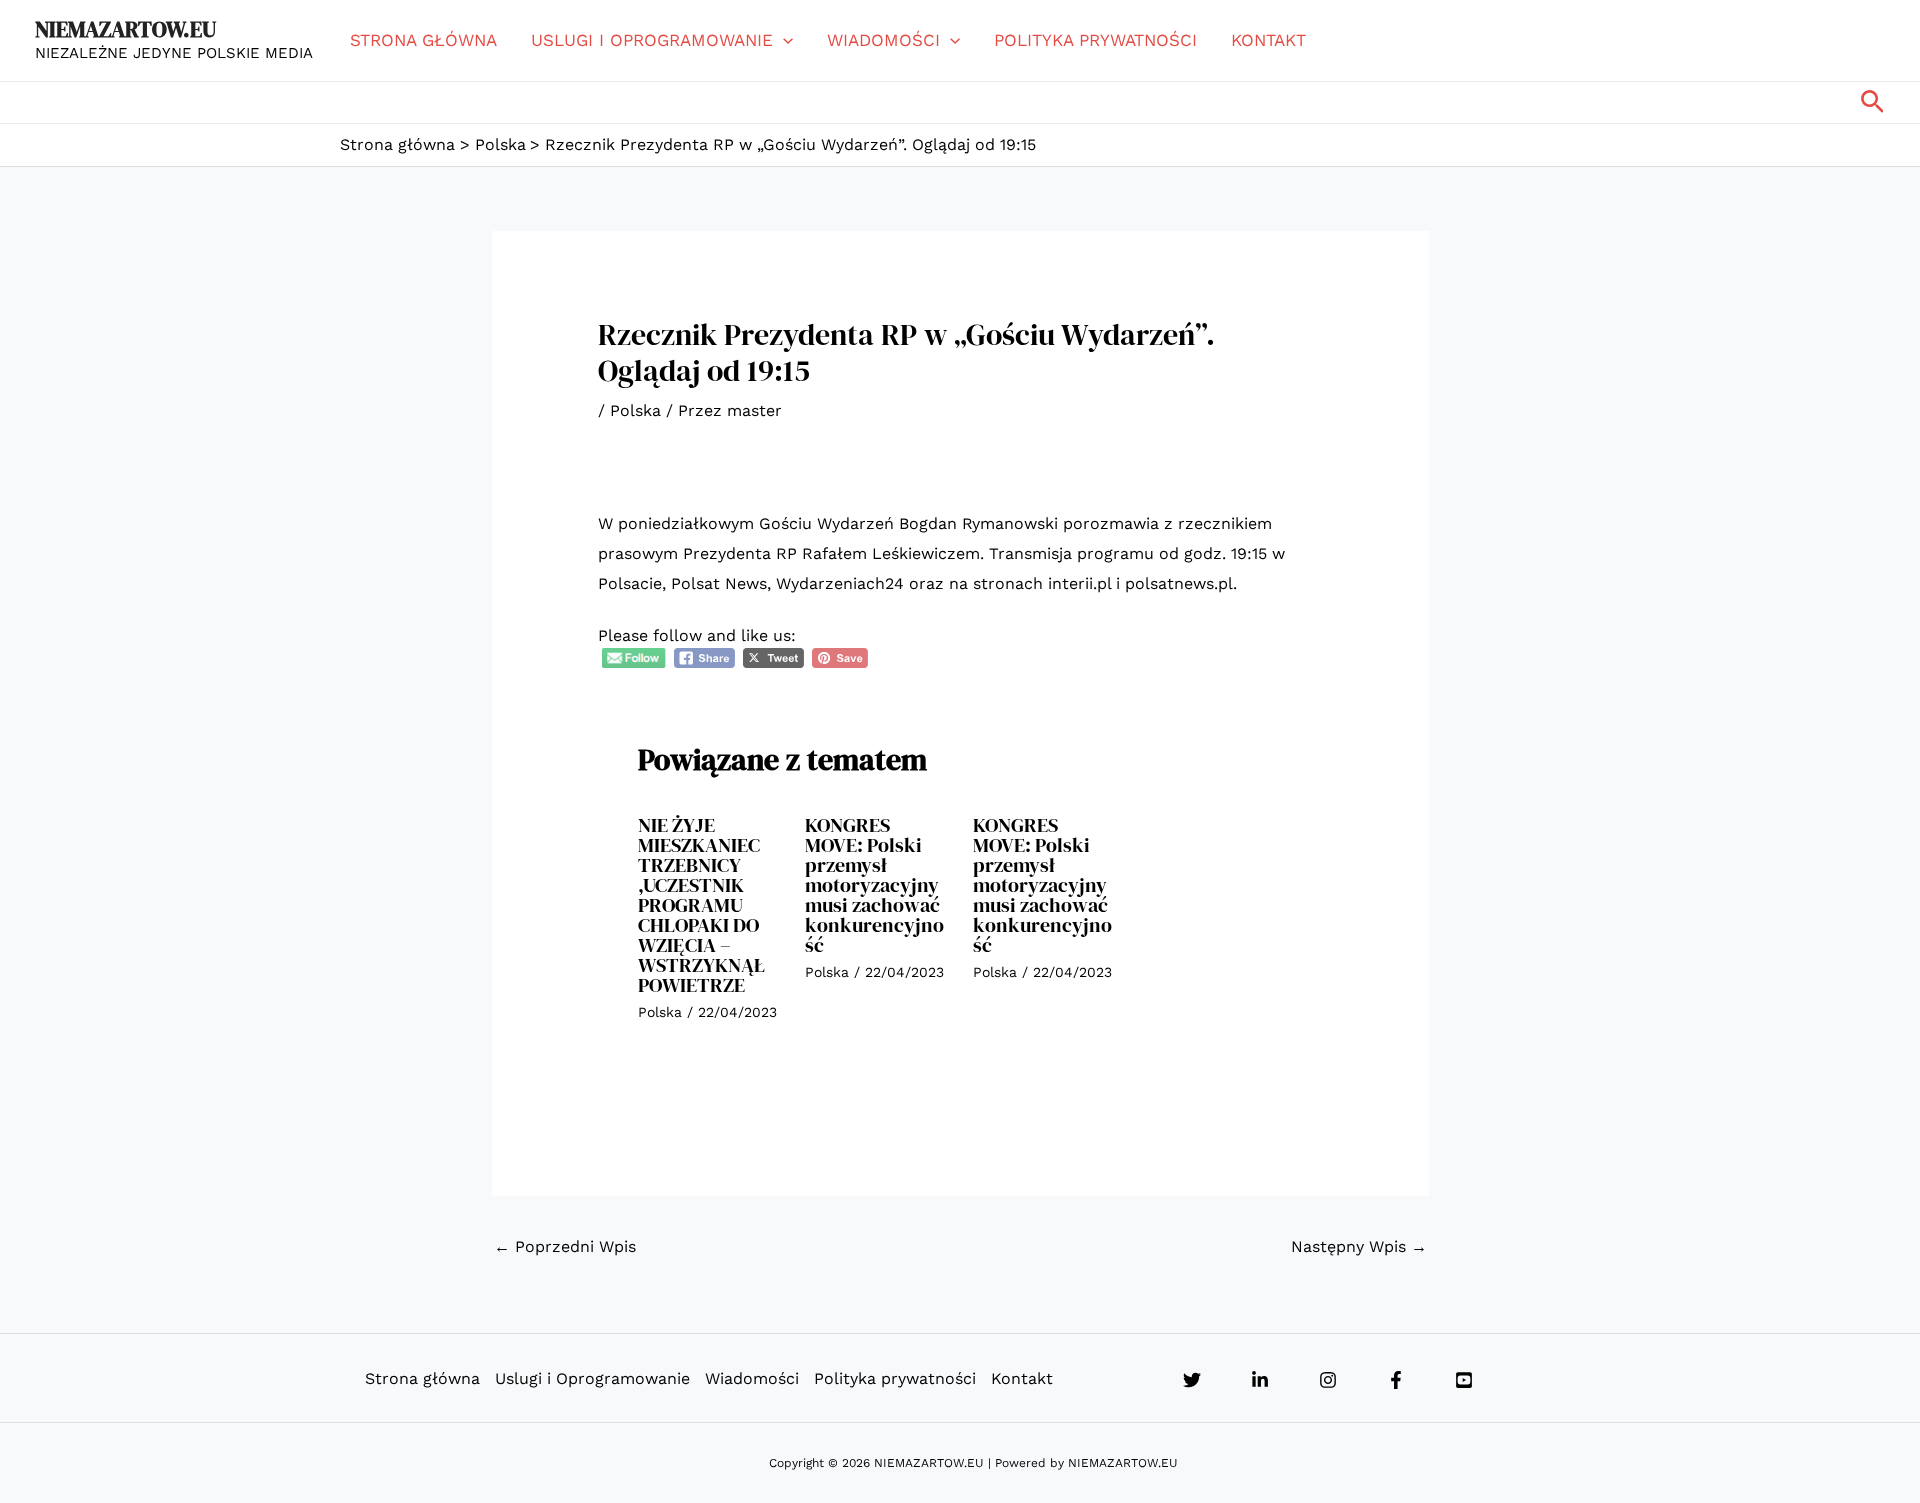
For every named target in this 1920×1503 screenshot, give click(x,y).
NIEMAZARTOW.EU (125, 29)
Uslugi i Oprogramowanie (652, 40)
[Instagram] (1328, 1380)
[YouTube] (1464, 1380)
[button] (783, 40)
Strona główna (423, 40)
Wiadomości (883, 40)
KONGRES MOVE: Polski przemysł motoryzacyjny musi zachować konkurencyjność (874, 885)
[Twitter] (1192, 1380)
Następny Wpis (1359, 1246)
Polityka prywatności (1095, 40)
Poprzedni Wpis (565, 1246)
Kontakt (1268, 40)
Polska (635, 410)
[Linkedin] (1260, 1380)
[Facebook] (1396, 1380)
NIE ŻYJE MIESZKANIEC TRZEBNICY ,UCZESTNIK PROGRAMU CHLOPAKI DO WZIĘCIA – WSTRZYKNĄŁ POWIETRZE (702, 905)
